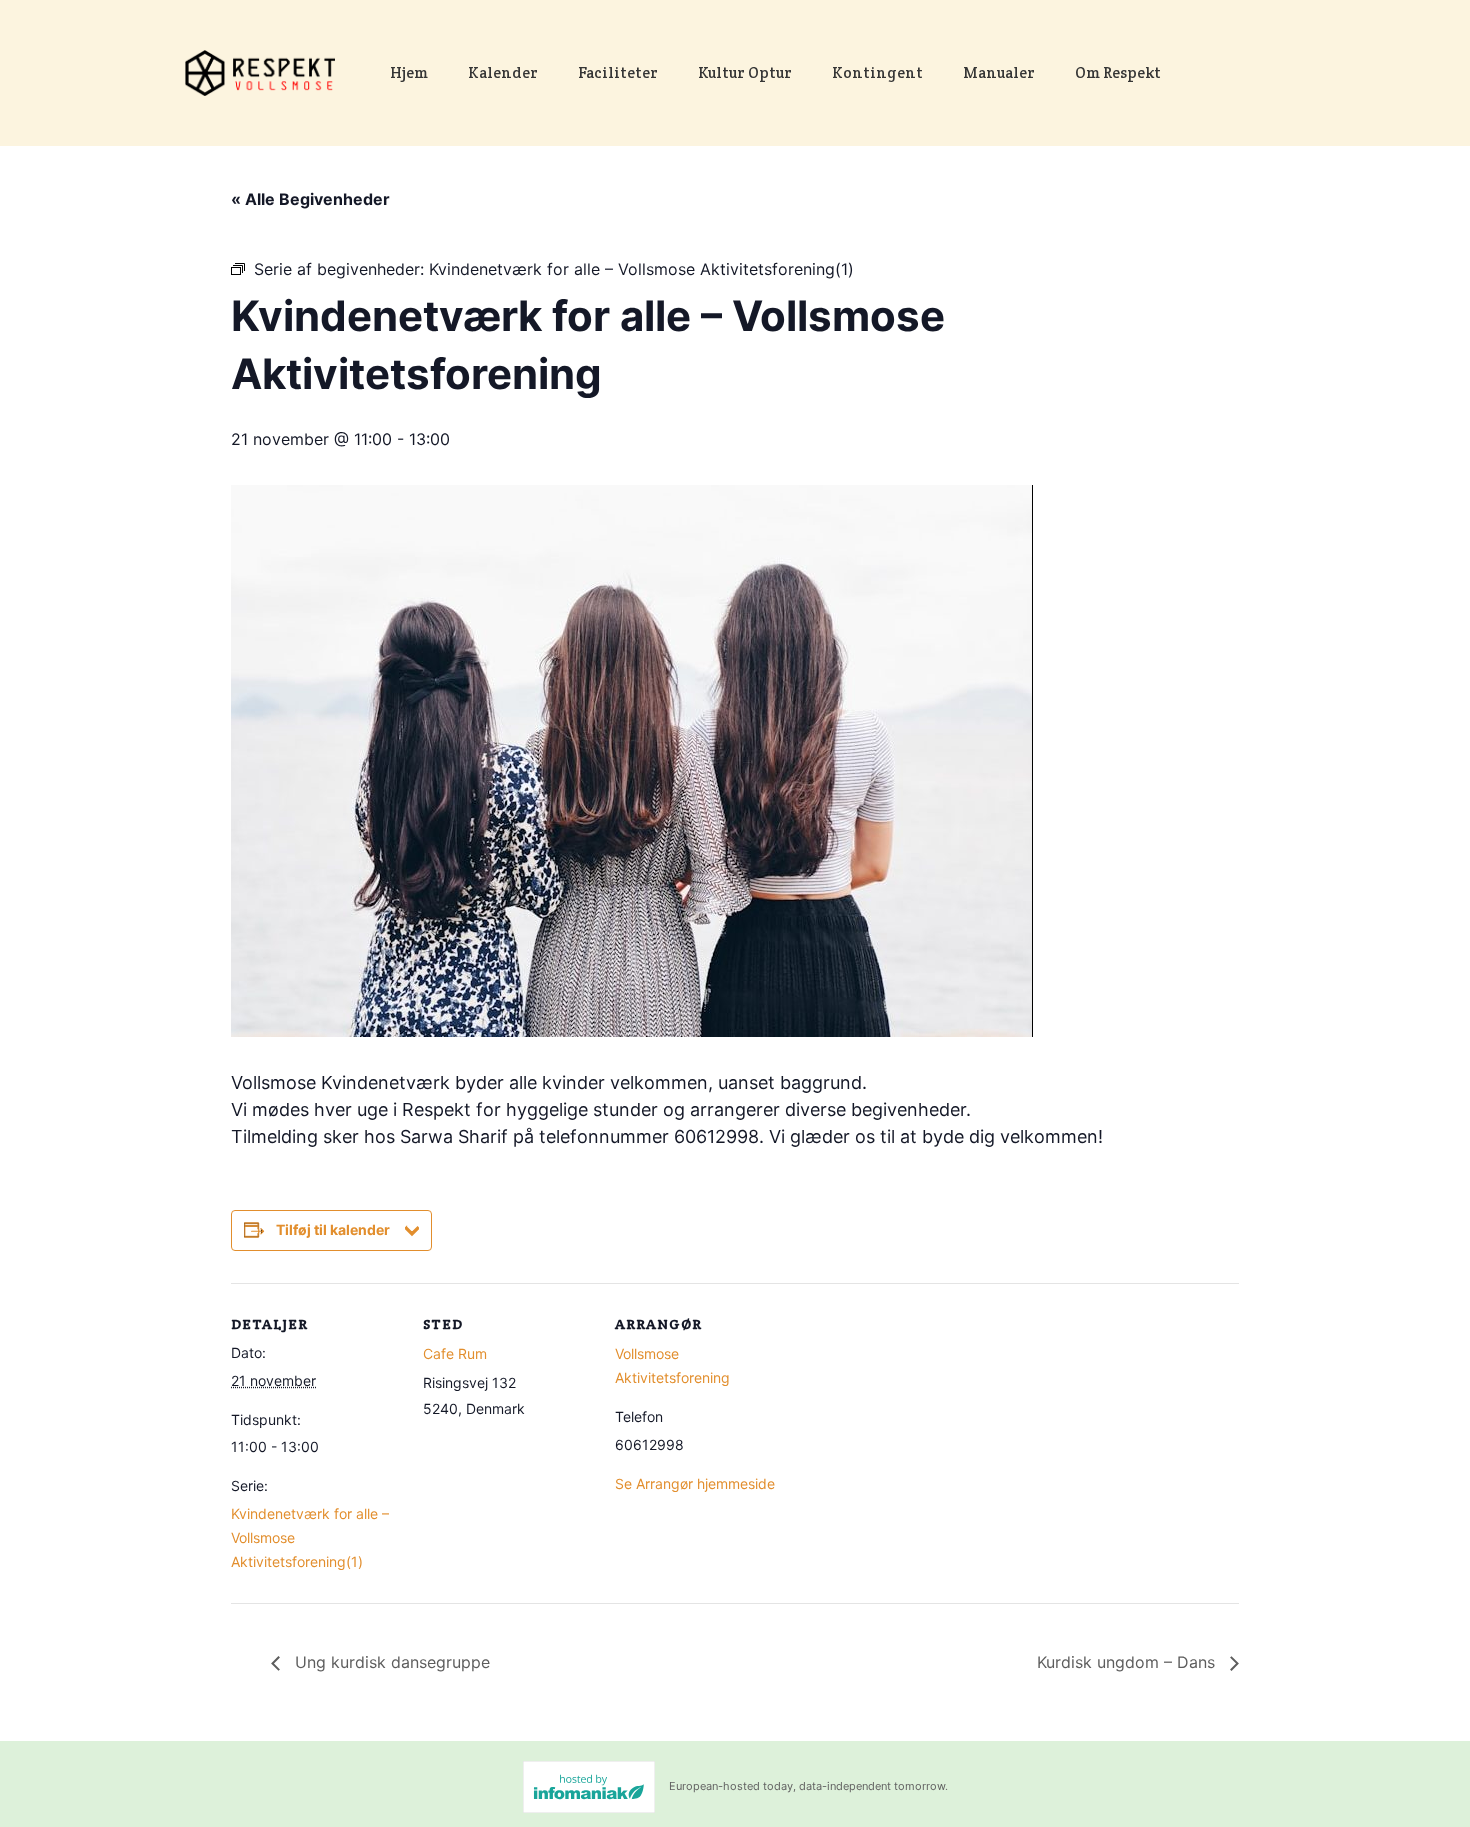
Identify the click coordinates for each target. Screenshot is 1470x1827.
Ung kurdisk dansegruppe (390, 1662)
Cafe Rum (455, 1353)
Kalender (503, 72)
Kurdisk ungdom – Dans (1128, 1662)
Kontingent (877, 72)
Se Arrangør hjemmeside (695, 1483)
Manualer (999, 72)
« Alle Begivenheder (310, 199)
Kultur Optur (745, 72)
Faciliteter (618, 72)
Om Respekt (1118, 72)
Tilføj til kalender (333, 1229)
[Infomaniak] (589, 1787)
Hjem (409, 72)
